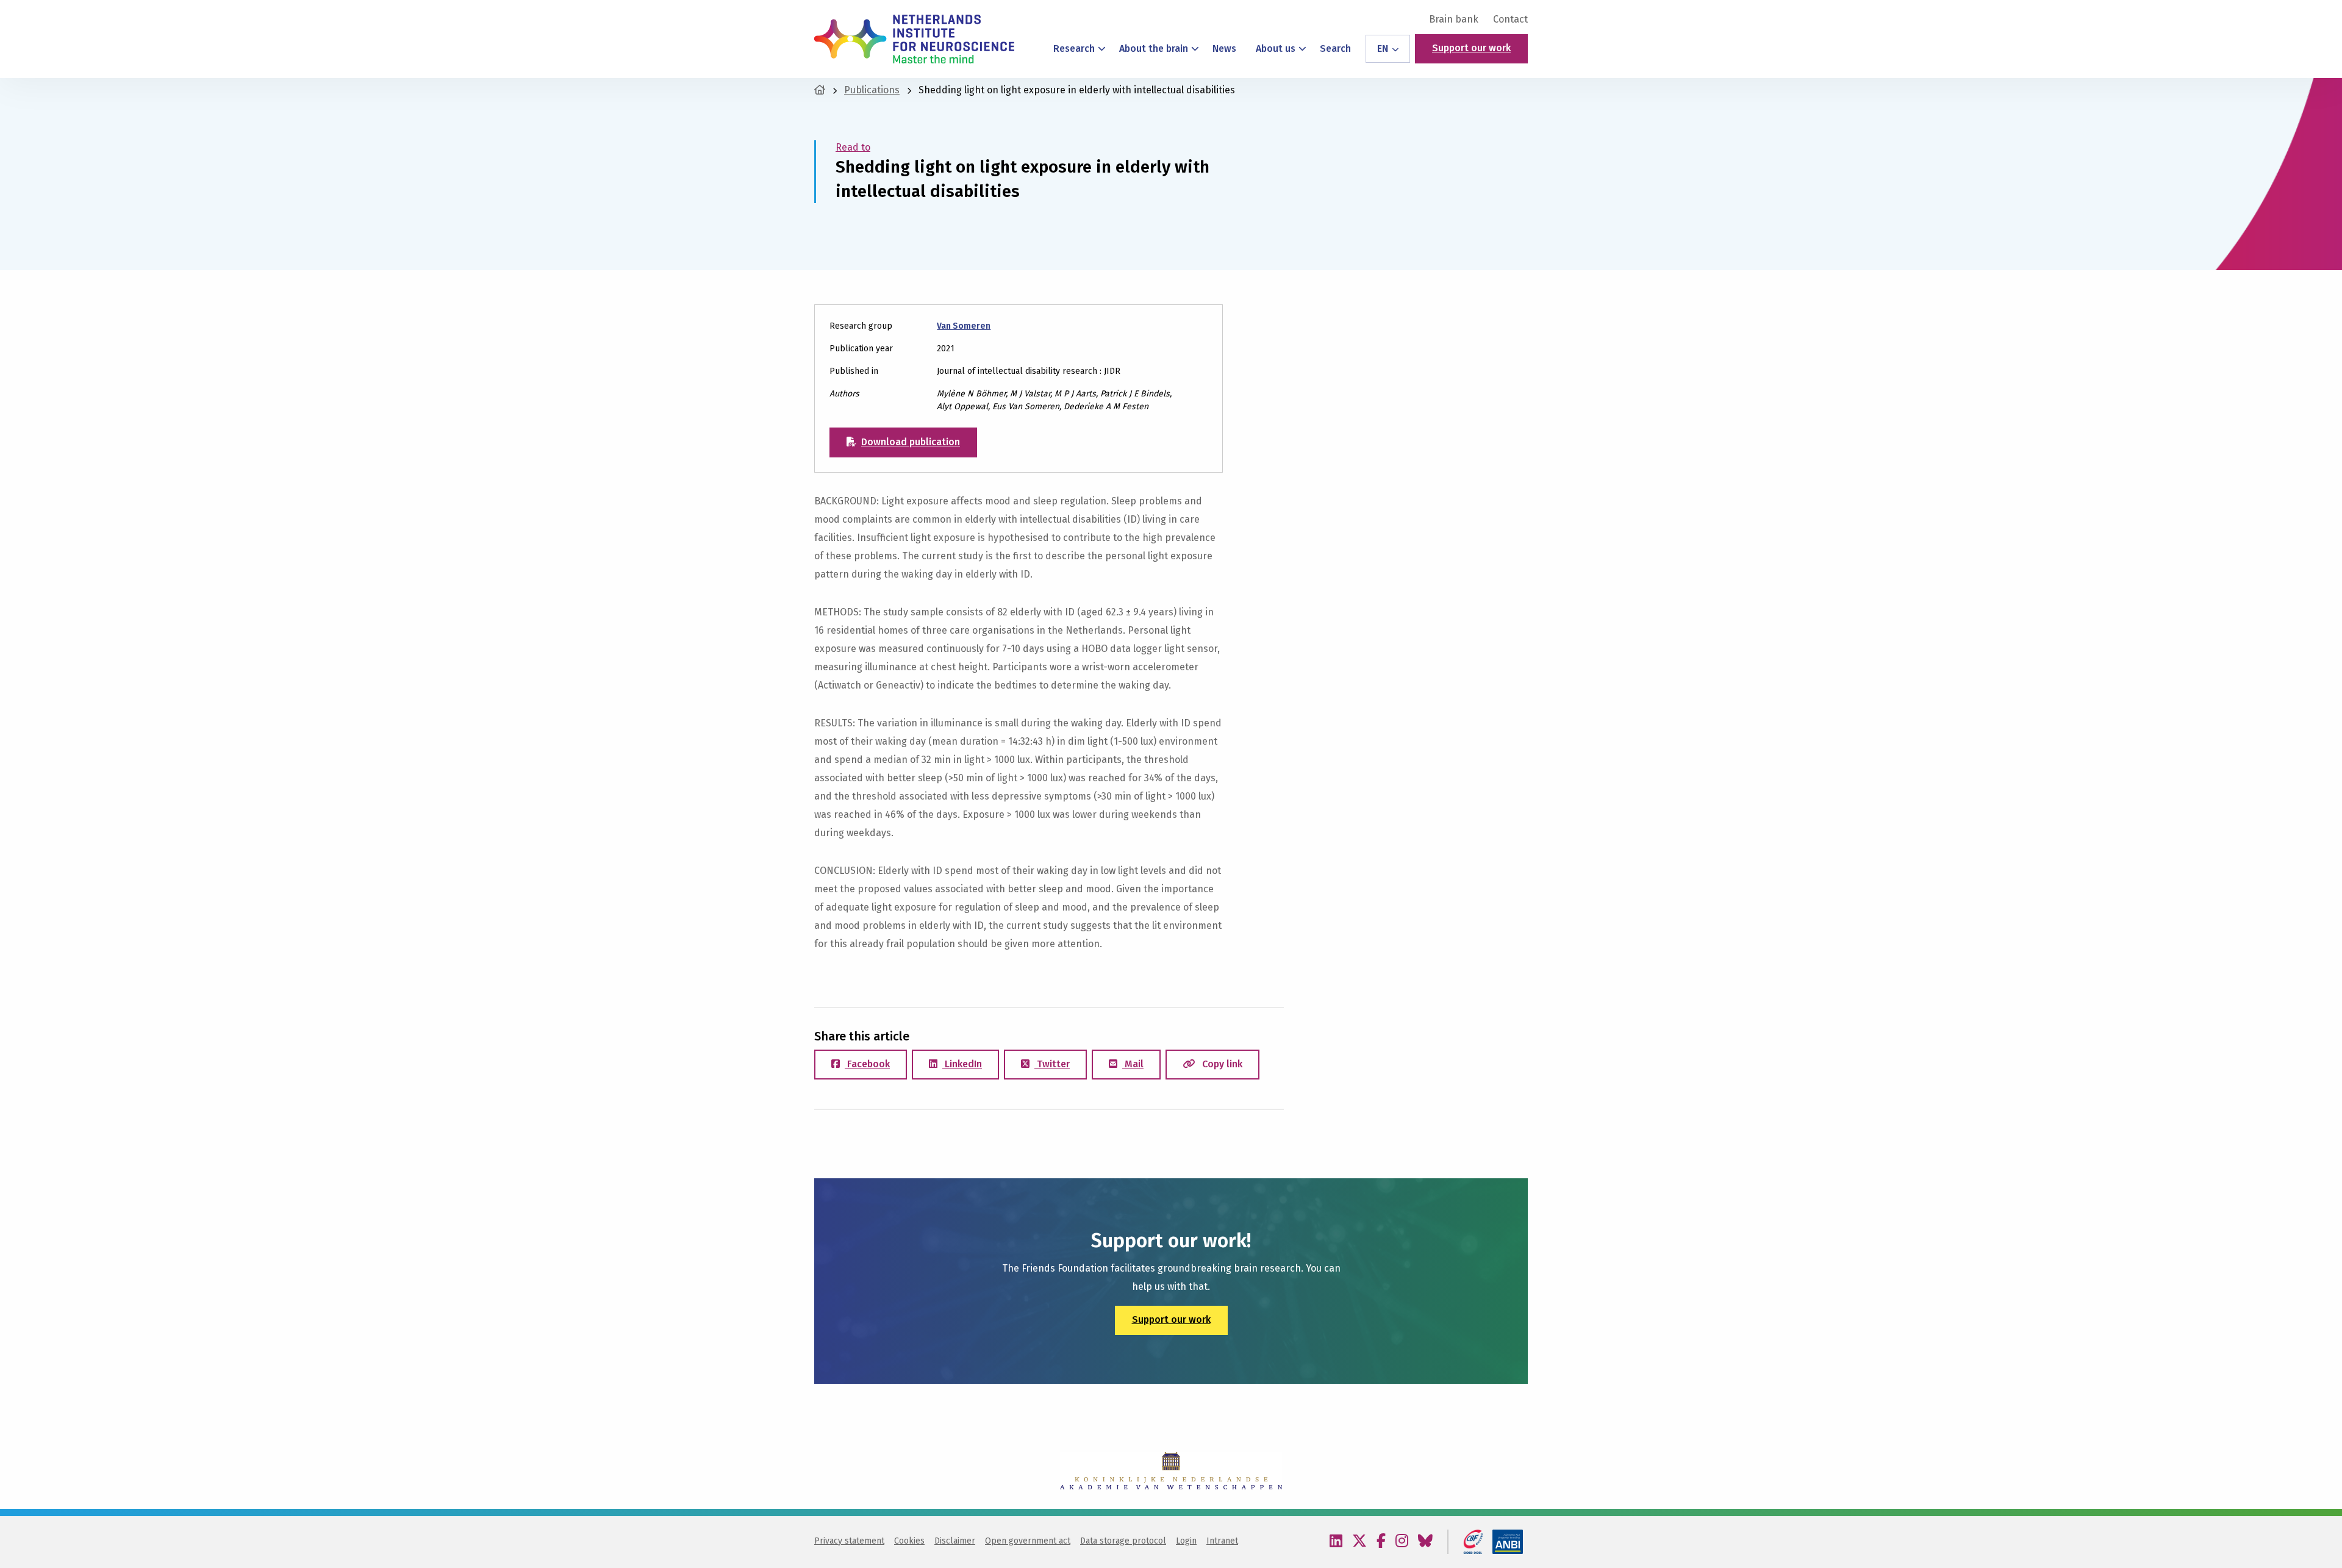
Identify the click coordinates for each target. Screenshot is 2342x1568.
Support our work (1471, 48)
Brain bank (1454, 20)
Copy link (1221, 1064)
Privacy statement (849, 1541)
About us (1276, 48)
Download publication (911, 442)
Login (1186, 1541)
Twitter (1052, 1064)
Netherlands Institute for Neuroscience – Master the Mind (914, 39)
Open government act (1028, 1541)
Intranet (1222, 1541)
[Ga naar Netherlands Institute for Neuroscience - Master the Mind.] (820, 90)
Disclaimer (955, 1541)
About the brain (1154, 48)
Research (1074, 48)
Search (1335, 48)
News (1224, 48)
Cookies (909, 1541)
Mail (1133, 1064)
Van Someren (964, 326)
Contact (1510, 20)
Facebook (867, 1064)
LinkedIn (962, 1064)
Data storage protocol (1123, 1541)
